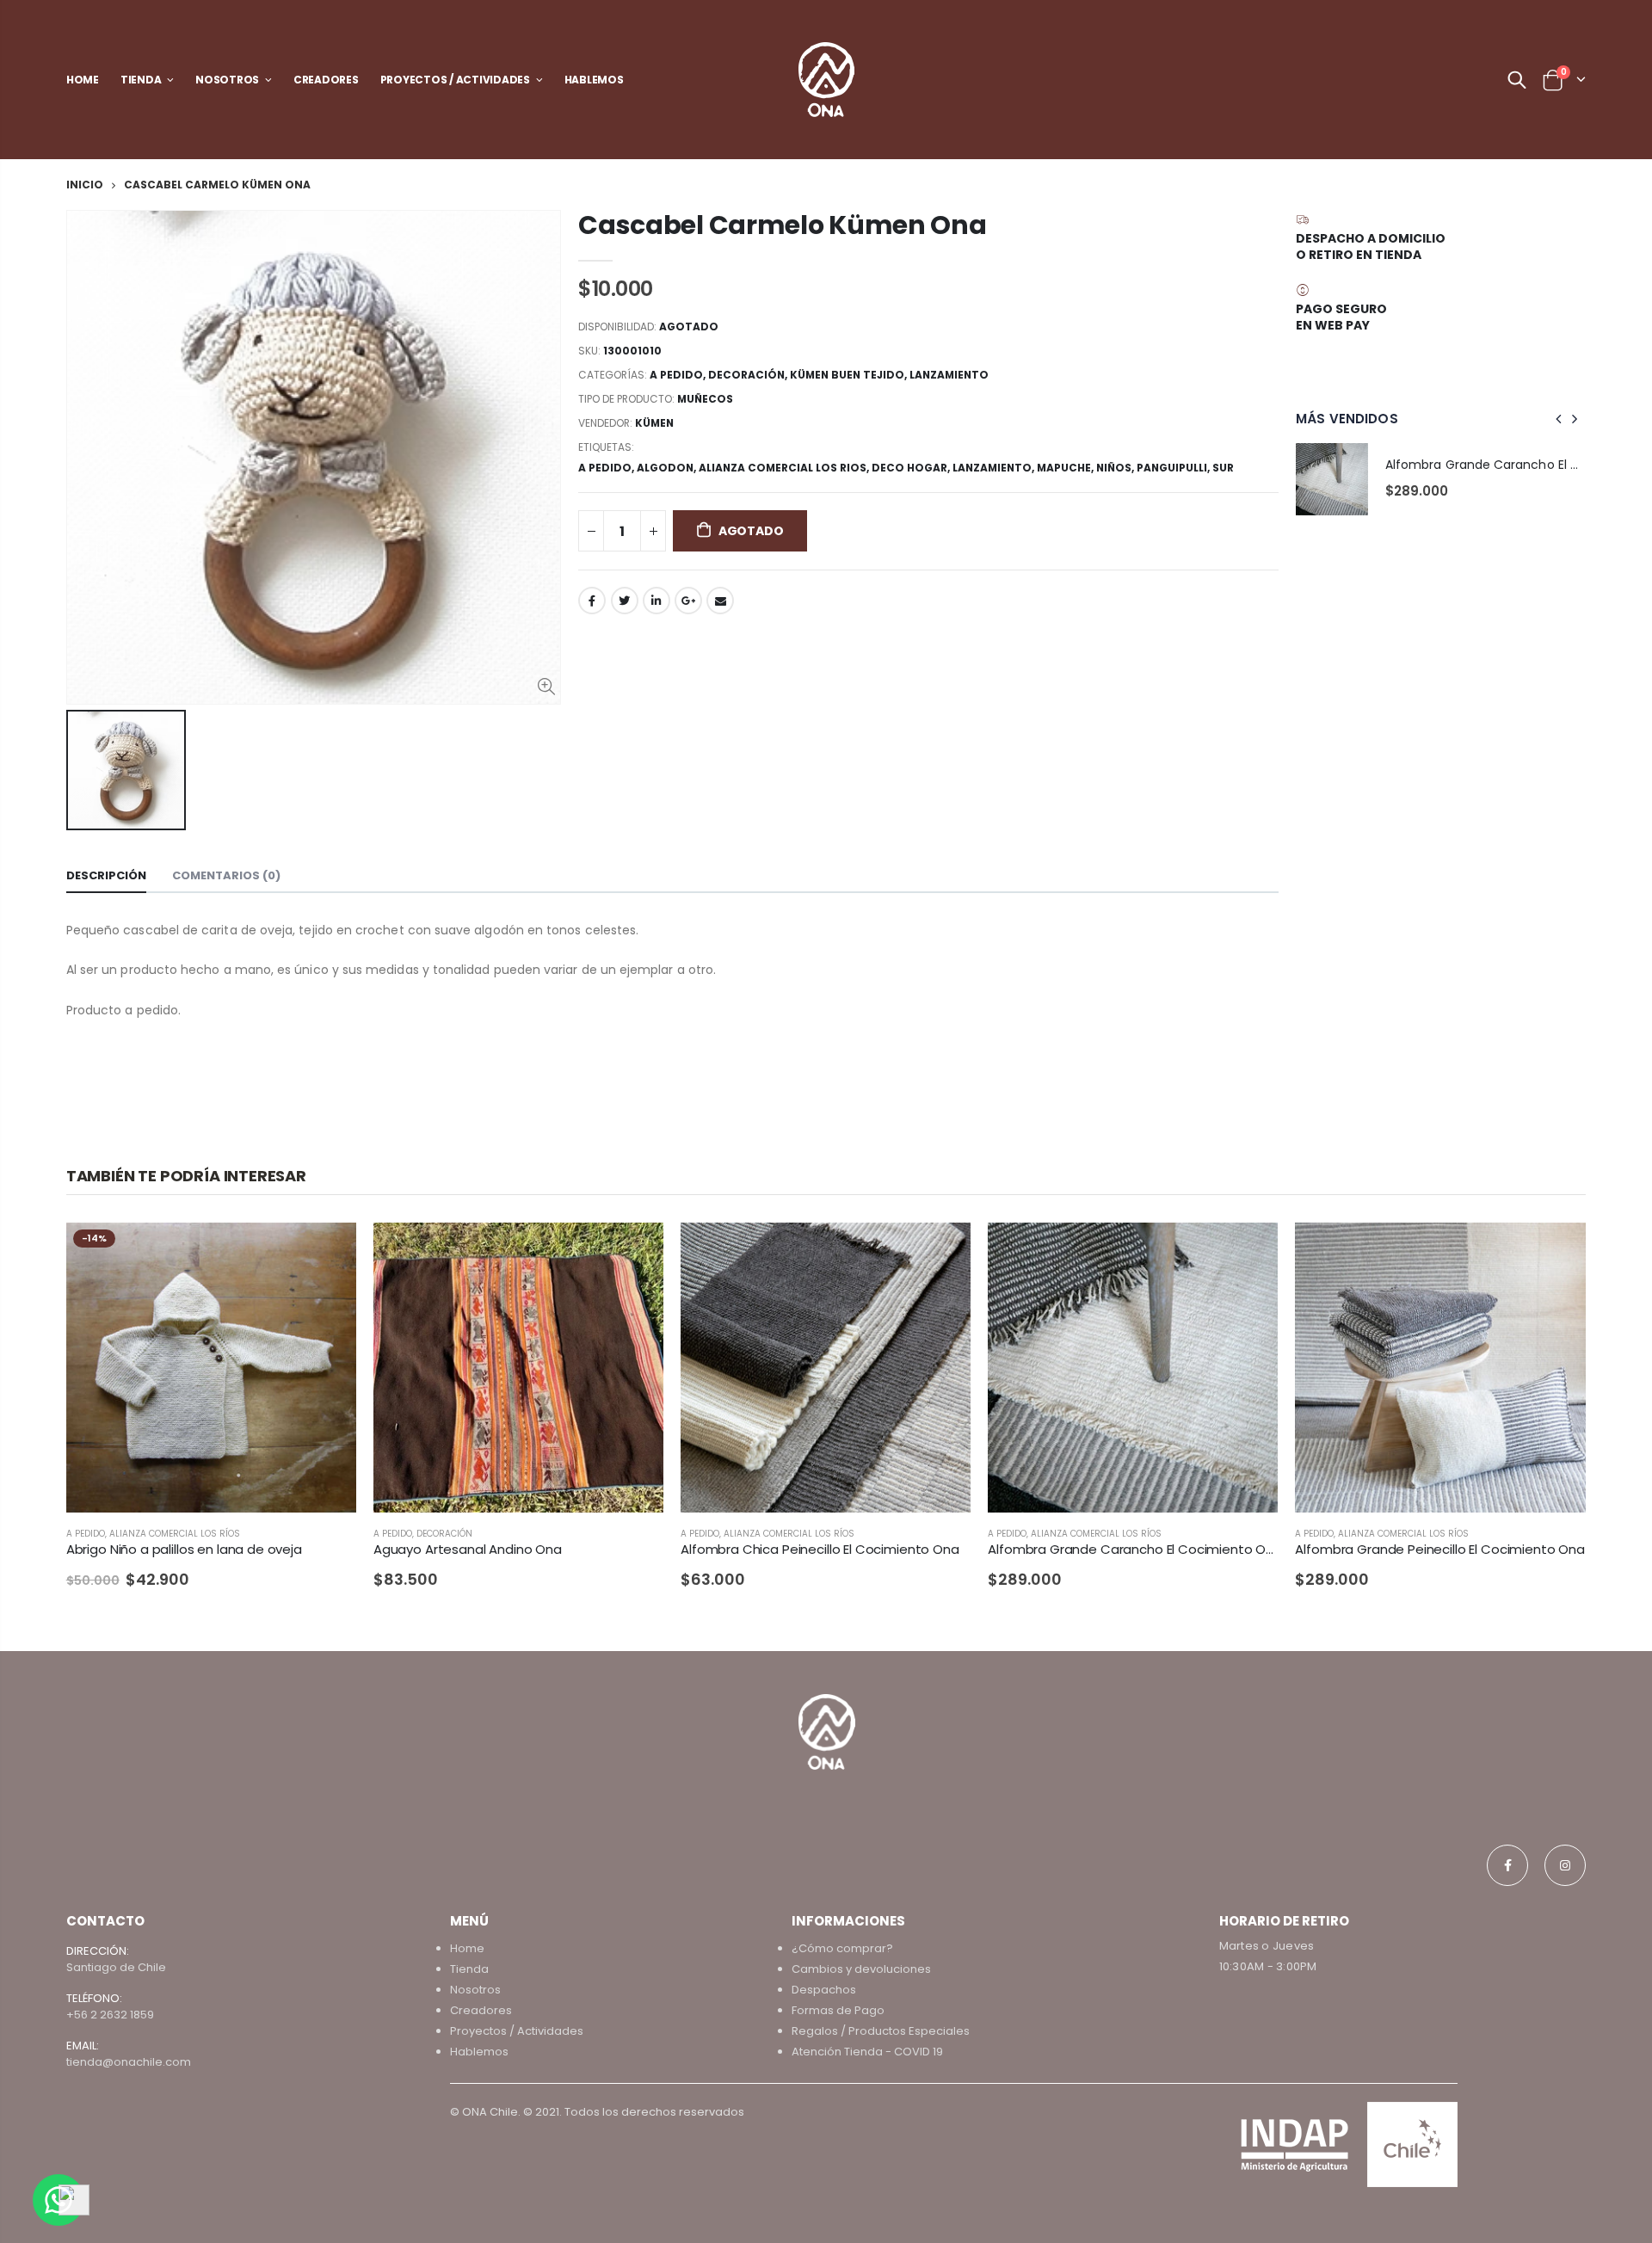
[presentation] (1559, 419)
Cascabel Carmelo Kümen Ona (782, 225)
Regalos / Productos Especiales (881, 2031)
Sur (1223, 468)
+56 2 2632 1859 (110, 2015)
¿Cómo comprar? (842, 1948)
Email (720, 601)
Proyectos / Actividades (517, 2031)
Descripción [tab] (106, 875)
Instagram (1565, 1865)
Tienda (469, 1969)
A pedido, (607, 468)
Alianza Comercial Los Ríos (175, 1534)
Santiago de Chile (116, 1967)
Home (467, 1948)
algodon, (668, 468)
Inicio (85, 185)
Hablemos (479, 2052)
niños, (1116, 468)
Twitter (625, 601)
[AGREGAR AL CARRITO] (942, 1251)
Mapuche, (1066, 468)
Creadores (481, 2010)
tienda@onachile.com (129, 2062)
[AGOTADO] (328, 1251)
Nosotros (475, 1990)
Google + (688, 601)
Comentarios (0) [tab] (226, 875)
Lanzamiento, (995, 468)
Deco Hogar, (912, 468)
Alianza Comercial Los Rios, (785, 468)
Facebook (592, 601)
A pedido (676, 375)
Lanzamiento (949, 375)
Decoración (746, 375)
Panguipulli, (1174, 468)
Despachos (824, 1990)
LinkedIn (656, 601)
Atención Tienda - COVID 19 (867, 2052)
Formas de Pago (838, 2010)
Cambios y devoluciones (861, 1969)
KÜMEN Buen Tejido (847, 375)
